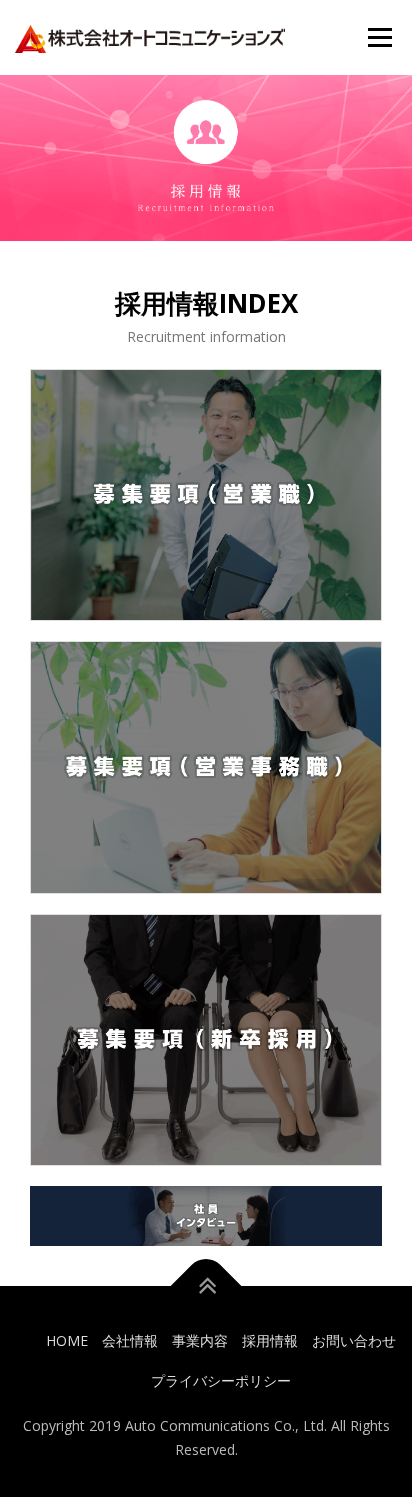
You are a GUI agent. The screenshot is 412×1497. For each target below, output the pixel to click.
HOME (67, 1340)
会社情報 (130, 1340)
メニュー (379, 37)
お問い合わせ (354, 1340)
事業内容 (200, 1340)
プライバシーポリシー (221, 1380)
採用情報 (270, 1340)
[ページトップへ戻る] (206, 1286)
